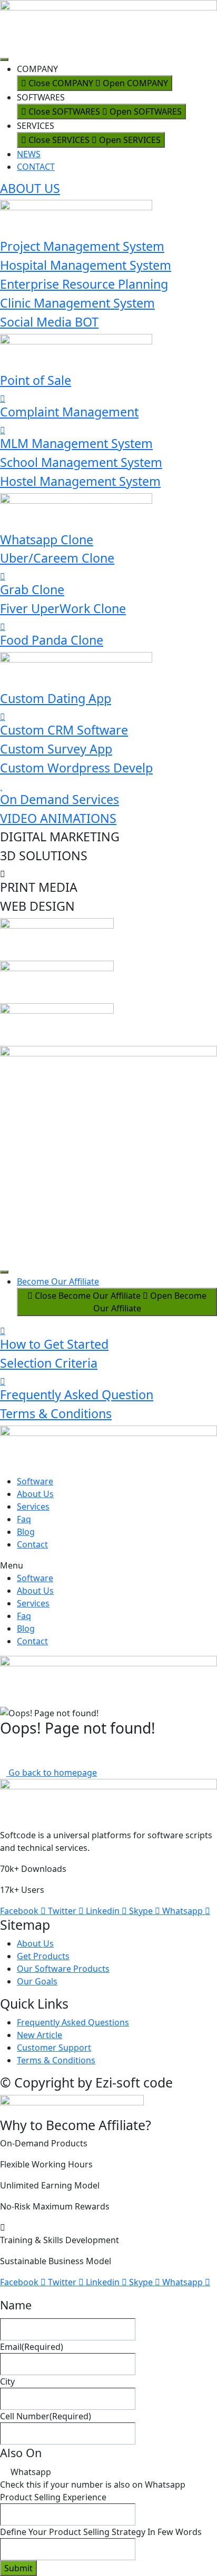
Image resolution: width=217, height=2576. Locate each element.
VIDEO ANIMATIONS (58, 818)
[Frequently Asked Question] (3, 1381)
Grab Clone (32, 589)
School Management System (81, 462)
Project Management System (82, 246)
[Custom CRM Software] (3, 717)
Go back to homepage (52, 1773)
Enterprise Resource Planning (84, 284)
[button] (108, 1565)
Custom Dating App (56, 698)
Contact (32, 1544)
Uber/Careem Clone (57, 558)
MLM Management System (76, 443)
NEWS (29, 154)
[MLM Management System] (3, 430)
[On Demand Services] (1, 786)
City (7, 2381)
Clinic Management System (77, 303)
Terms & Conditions (56, 1413)
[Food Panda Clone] (3, 627)
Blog (26, 1532)
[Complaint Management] (3, 399)
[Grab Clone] (3, 576)
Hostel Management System (80, 481)
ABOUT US (30, 188)
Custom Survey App (56, 749)
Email (32, 2347)
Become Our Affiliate (58, 1281)
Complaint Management (69, 412)
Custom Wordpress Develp (76, 768)
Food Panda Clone (52, 640)
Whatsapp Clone (47, 539)
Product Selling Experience (53, 2497)
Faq (24, 1519)
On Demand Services (60, 799)
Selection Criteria (49, 1363)
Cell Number (46, 2416)
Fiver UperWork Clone (63, 608)
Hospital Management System (86, 265)
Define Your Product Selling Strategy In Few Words (101, 2532)
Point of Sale (36, 380)
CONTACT (36, 167)
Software (35, 1481)
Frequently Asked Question (77, 1394)
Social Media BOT (49, 322)
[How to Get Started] (3, 1331)
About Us (35, 1494)
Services (33, 1506)
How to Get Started (54, 1344)
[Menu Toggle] (4, 59)
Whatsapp (31, 2472)
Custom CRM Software (64, 730)
